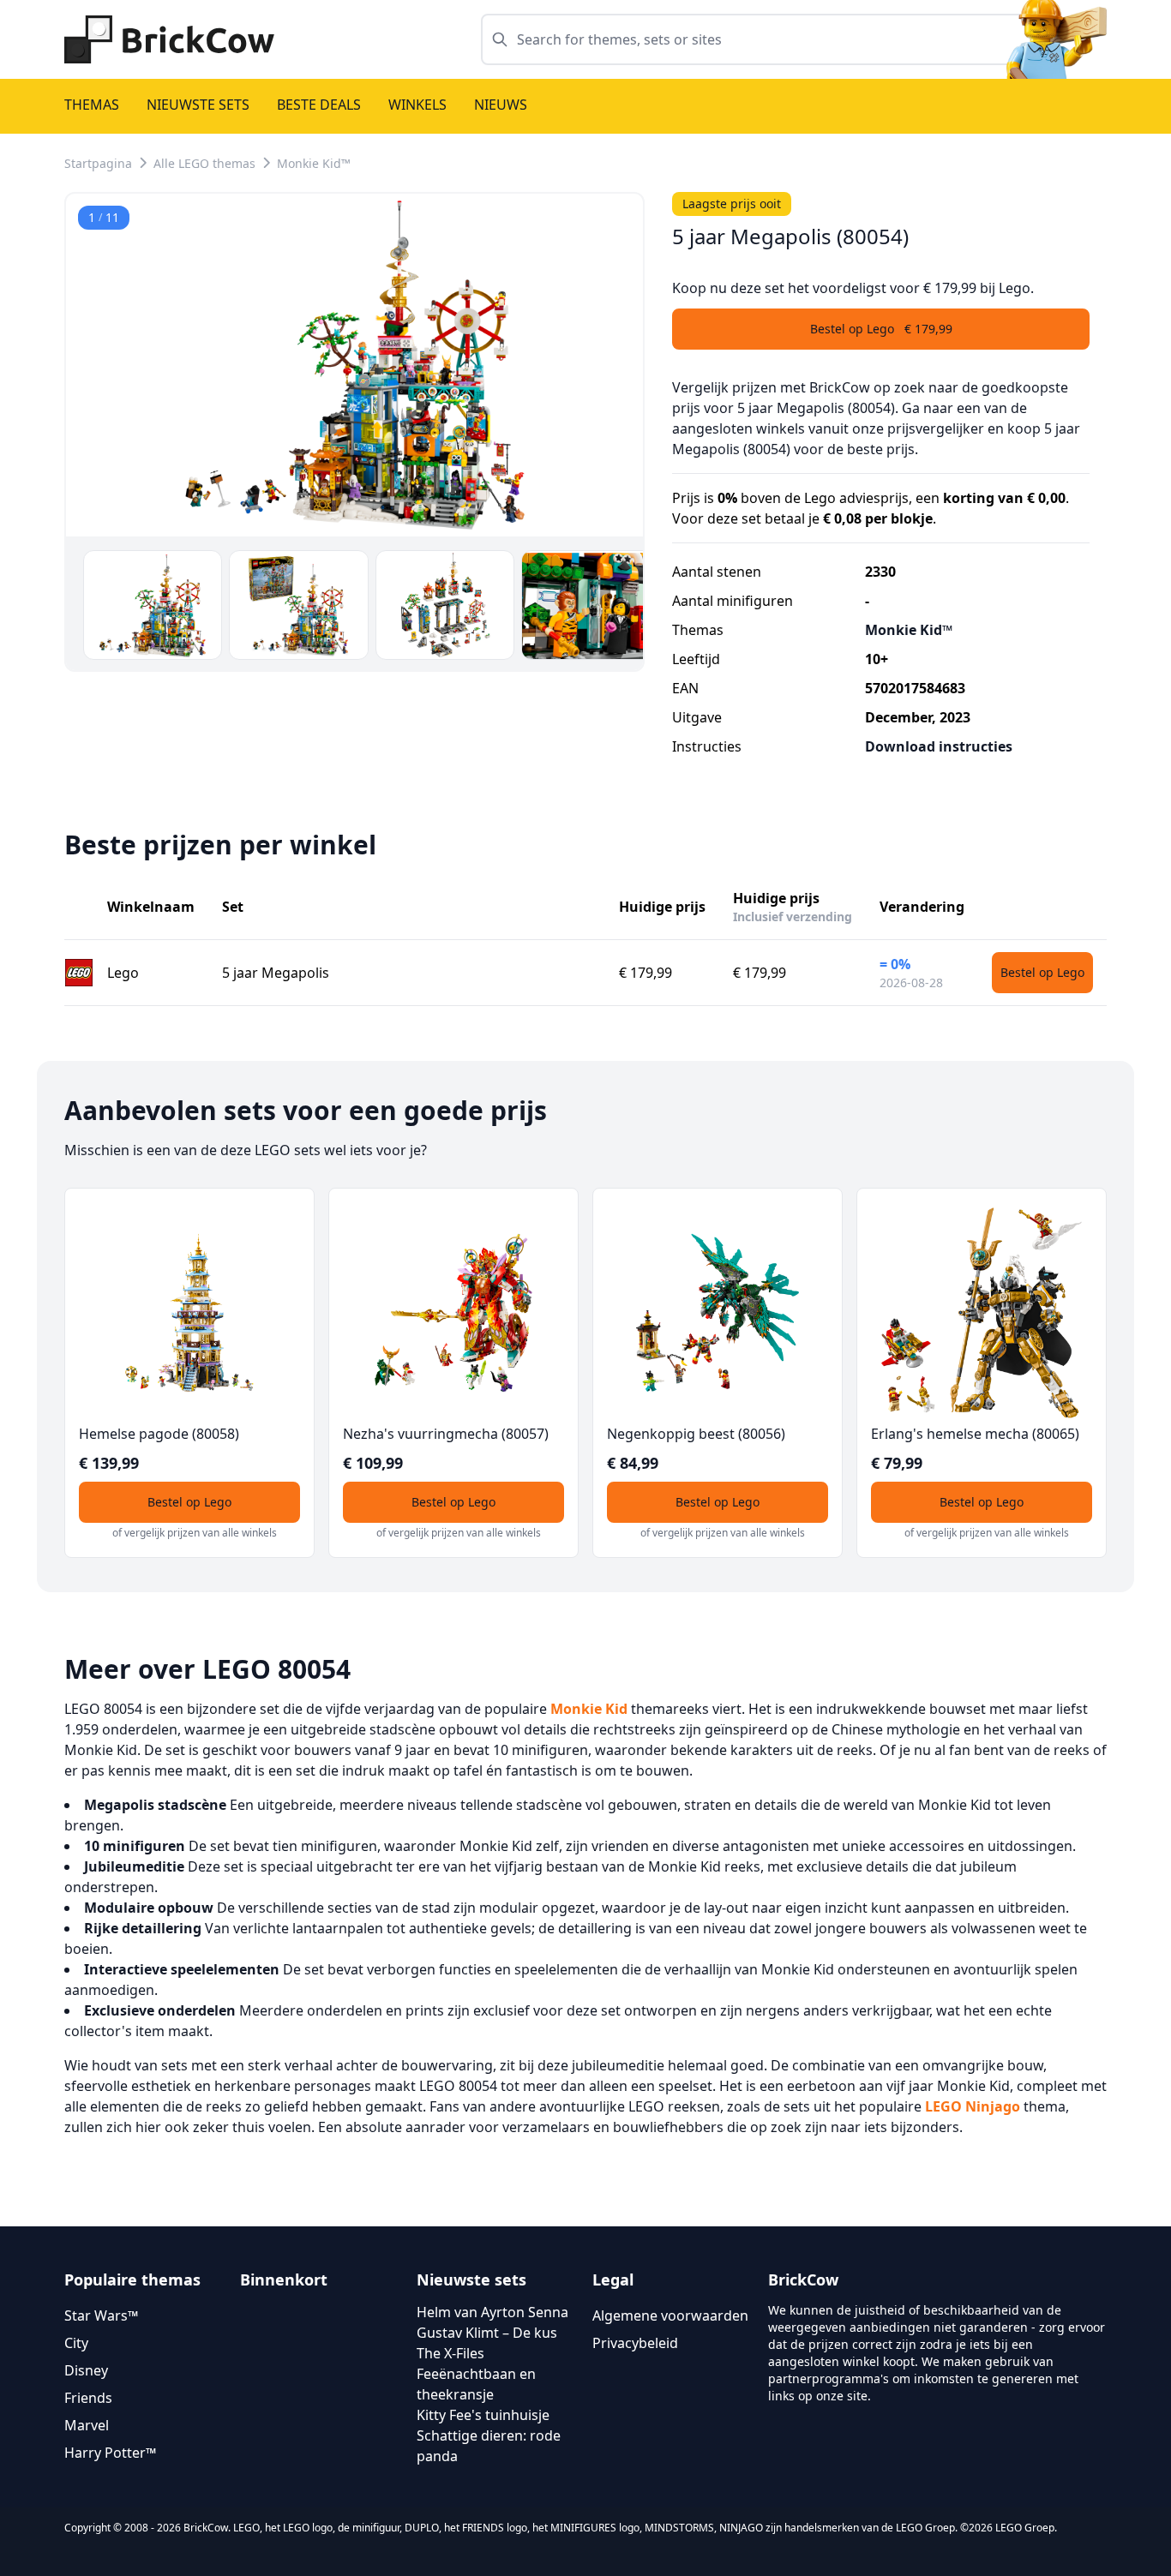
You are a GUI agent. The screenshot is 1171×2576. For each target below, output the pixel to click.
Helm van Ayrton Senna (492, 2312)
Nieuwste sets (198, 105)
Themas (92, 105)
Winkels (417, 105)
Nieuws (501, 105)
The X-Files (450, 2353)
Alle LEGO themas (204, 163)
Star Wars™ (101, 2315)
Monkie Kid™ (314, 163)
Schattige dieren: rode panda (489, 2446)
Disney (86, 2370)
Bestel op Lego (1042, 972)
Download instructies (939, 746)
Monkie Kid (589, 1709)
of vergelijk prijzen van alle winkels (195, 1533)
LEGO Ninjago (973, 2106)
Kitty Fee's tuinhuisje (483, 2415)
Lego (123, 973)
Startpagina (98, 163)
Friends (88, 2398)
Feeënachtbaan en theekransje (476, 2384)
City (76, 2343)
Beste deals (319, 105)
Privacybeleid (635, 2343)
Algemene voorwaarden (670, 2315)
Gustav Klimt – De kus (487, 2333)
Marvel (87, 2425)
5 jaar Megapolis (276, 973)
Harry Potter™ (110, 2453)
